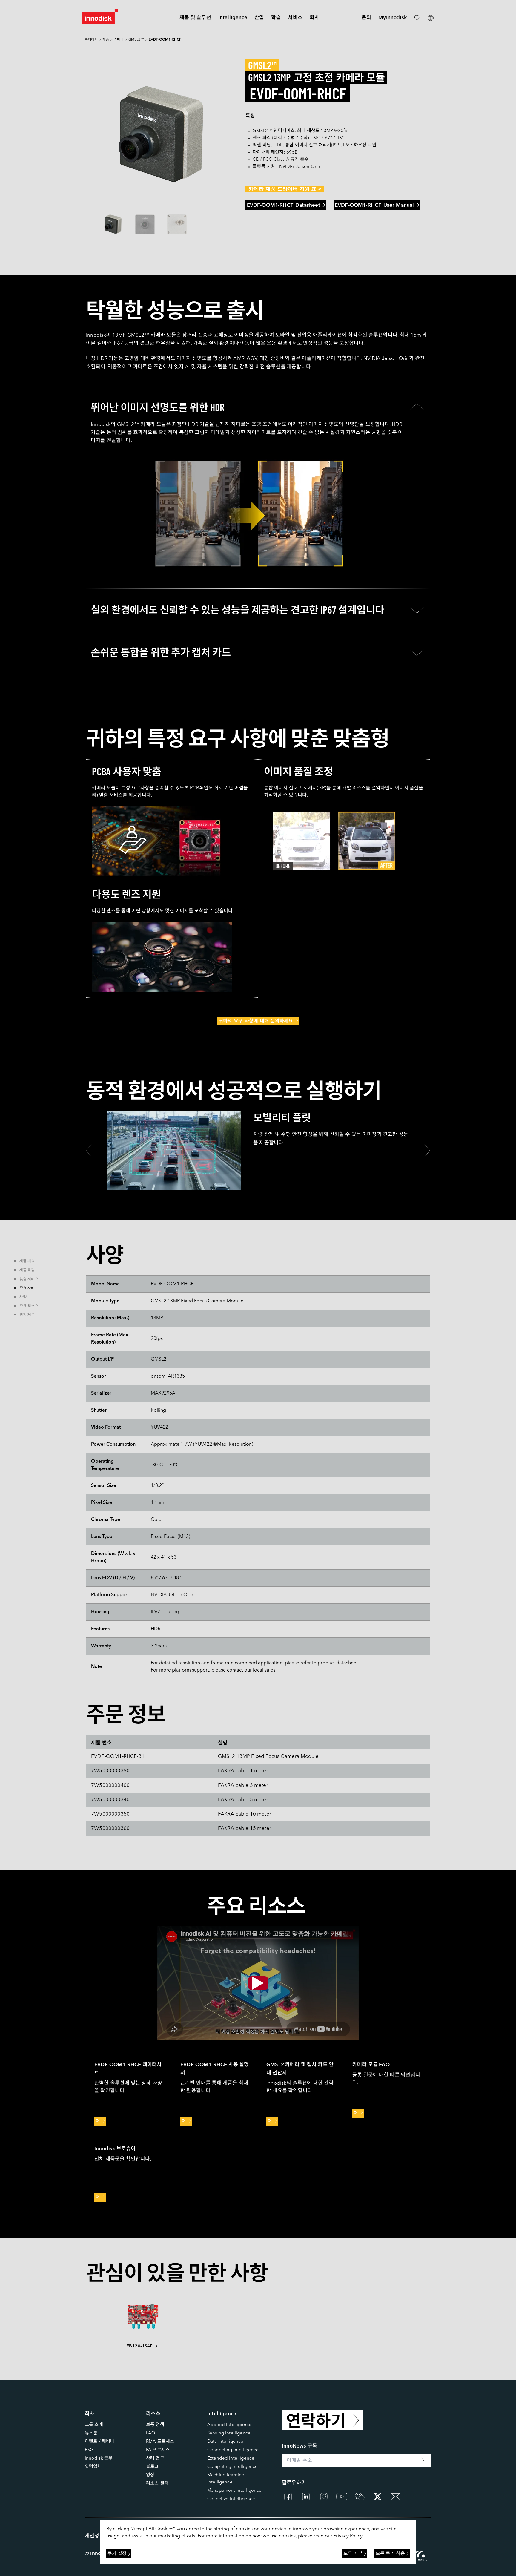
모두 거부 (353, 2554)
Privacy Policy (348, 2536)
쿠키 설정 (117, 2554)
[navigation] (233, 18)
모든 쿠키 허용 (390, 2554)
